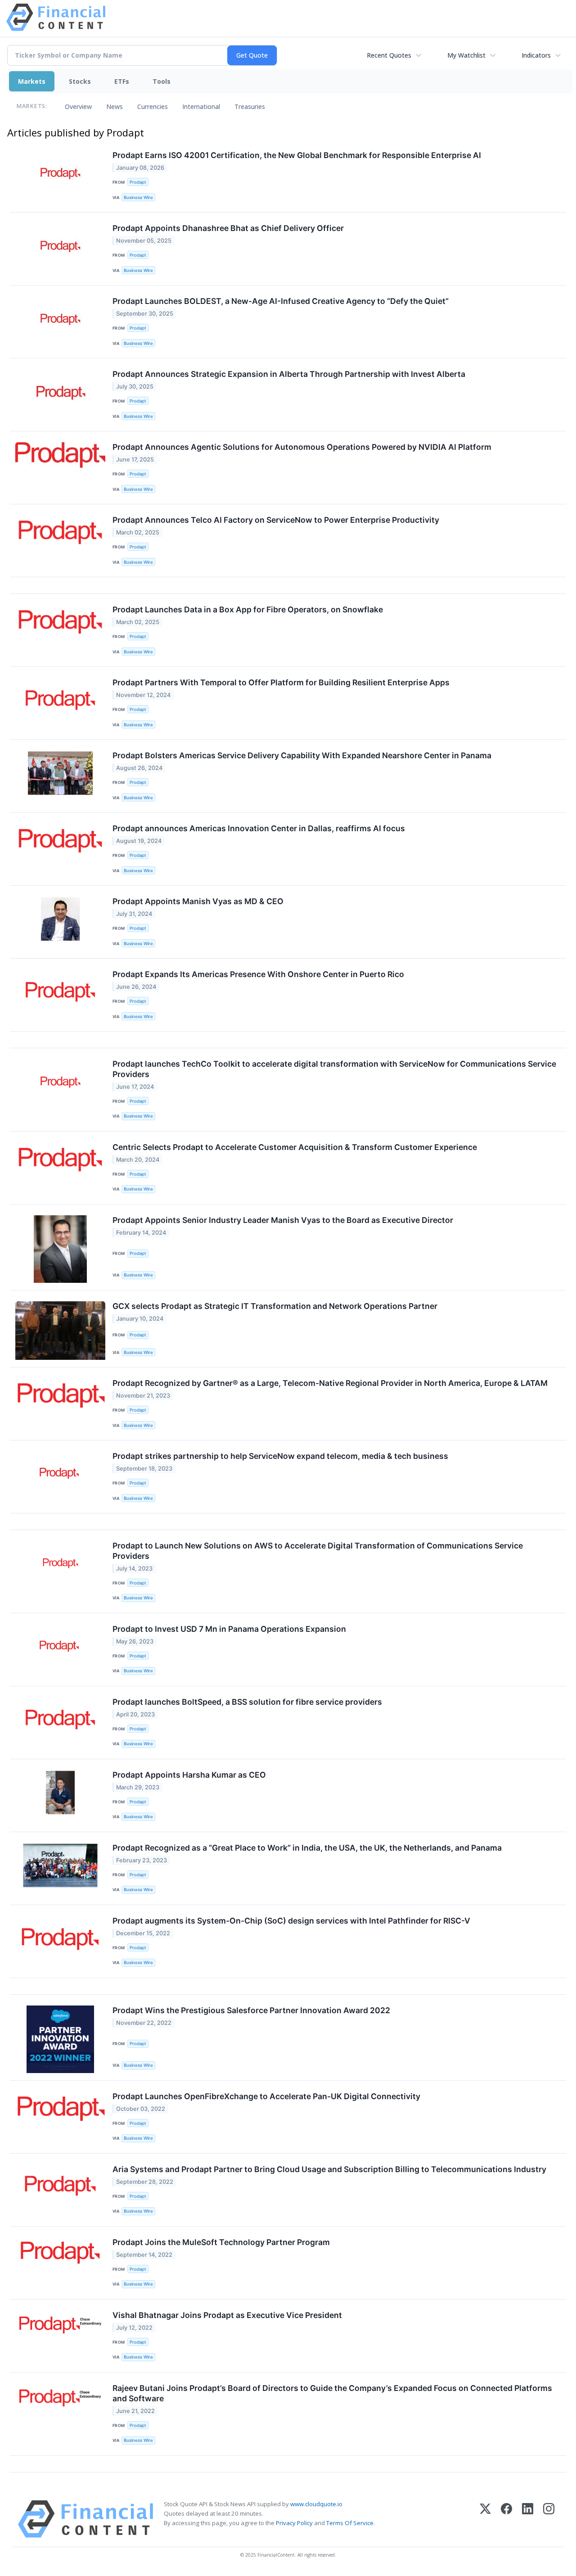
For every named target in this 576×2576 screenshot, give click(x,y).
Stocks (80, 81)
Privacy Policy (294, 2523)
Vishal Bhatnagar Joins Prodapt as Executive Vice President (227, 2315)
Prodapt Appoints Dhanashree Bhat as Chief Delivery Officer (228, 228)
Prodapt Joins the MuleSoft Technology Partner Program (221, 2242)
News (115, 106)
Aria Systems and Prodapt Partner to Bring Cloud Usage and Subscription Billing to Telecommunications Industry (329, 2169)
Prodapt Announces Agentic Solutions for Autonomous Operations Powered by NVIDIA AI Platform (302, 447)
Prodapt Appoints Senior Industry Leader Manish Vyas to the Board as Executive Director (283, 1220)
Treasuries (250, 106)
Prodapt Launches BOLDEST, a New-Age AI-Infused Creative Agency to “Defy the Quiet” (281, 301)
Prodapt (138, 182)
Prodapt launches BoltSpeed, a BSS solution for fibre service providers (247, 1702)
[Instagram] (549, 2519)
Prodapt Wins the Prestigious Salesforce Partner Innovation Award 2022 (251, 2010)
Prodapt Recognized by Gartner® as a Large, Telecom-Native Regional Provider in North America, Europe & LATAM (330, 1383)
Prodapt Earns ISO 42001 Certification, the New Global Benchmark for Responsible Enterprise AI (297, 155)
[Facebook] (506, 2519)
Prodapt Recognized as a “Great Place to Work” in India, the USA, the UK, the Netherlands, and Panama (307, 1848)
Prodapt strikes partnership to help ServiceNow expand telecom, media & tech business (280, 1456)
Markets (32, 81)
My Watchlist (466, 55)
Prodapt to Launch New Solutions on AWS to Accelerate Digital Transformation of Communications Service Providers (318, 1551)
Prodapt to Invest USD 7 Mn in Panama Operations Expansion (229, 1629)
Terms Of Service (350, 2523)
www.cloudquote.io (316, 2504)
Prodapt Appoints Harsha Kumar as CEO (189, 1775)
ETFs (122, 81)
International (201, 106)
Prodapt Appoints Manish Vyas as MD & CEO (198, 901)
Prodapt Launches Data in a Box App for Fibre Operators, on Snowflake (248, 609)
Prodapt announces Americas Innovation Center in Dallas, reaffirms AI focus (259, 828)
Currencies (153, 106)
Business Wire (138, 197)
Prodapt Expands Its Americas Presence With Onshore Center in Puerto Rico (258, 974)
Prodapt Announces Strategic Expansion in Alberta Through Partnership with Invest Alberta (289, 374)
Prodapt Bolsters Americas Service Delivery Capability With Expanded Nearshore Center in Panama (302, 755)
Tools (162, 81)
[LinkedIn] (528, 2519)
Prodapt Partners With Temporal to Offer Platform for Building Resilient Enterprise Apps (281, 682)
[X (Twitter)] (485, 2519)
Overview (78, 106)
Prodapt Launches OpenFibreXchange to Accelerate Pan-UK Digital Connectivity (266, 2096)
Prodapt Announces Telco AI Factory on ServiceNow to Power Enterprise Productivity (276, 520)
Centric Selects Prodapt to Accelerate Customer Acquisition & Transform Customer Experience (295, 1147)
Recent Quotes (389, 55)
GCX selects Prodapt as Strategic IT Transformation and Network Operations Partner (275, 1306)
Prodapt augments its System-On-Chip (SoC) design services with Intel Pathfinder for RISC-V (291, 1921)
